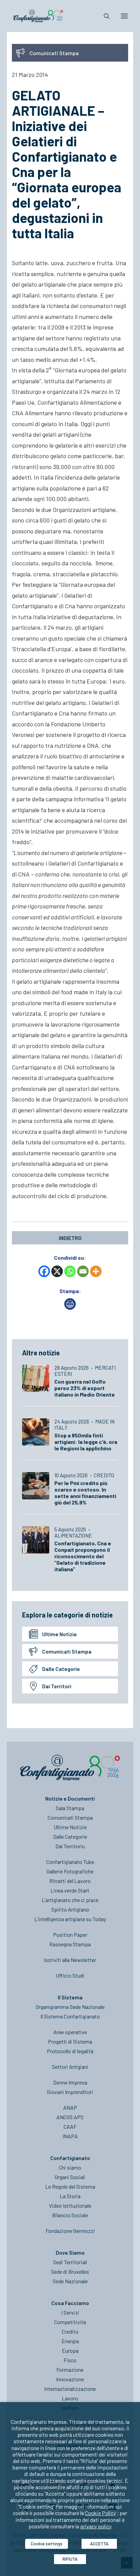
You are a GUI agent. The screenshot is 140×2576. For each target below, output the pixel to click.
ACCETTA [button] (99, 2544)
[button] (124, 16)
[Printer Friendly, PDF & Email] (70, 1308)
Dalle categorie (61, 1669)
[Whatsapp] (70, 1271)
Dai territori (57, 1686)
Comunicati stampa (67, 1651)
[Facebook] (44, 1271)
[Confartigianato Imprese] (38, 16)
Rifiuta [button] (70, 2559)
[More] (96, 1271)
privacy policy (96, 2526)
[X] (57, 1271)
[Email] (83, 1271)
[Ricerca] (104, 16)
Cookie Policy (100, 2513)
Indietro (70, 1238)
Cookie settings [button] (47, 2544)
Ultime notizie (59, 1634)
